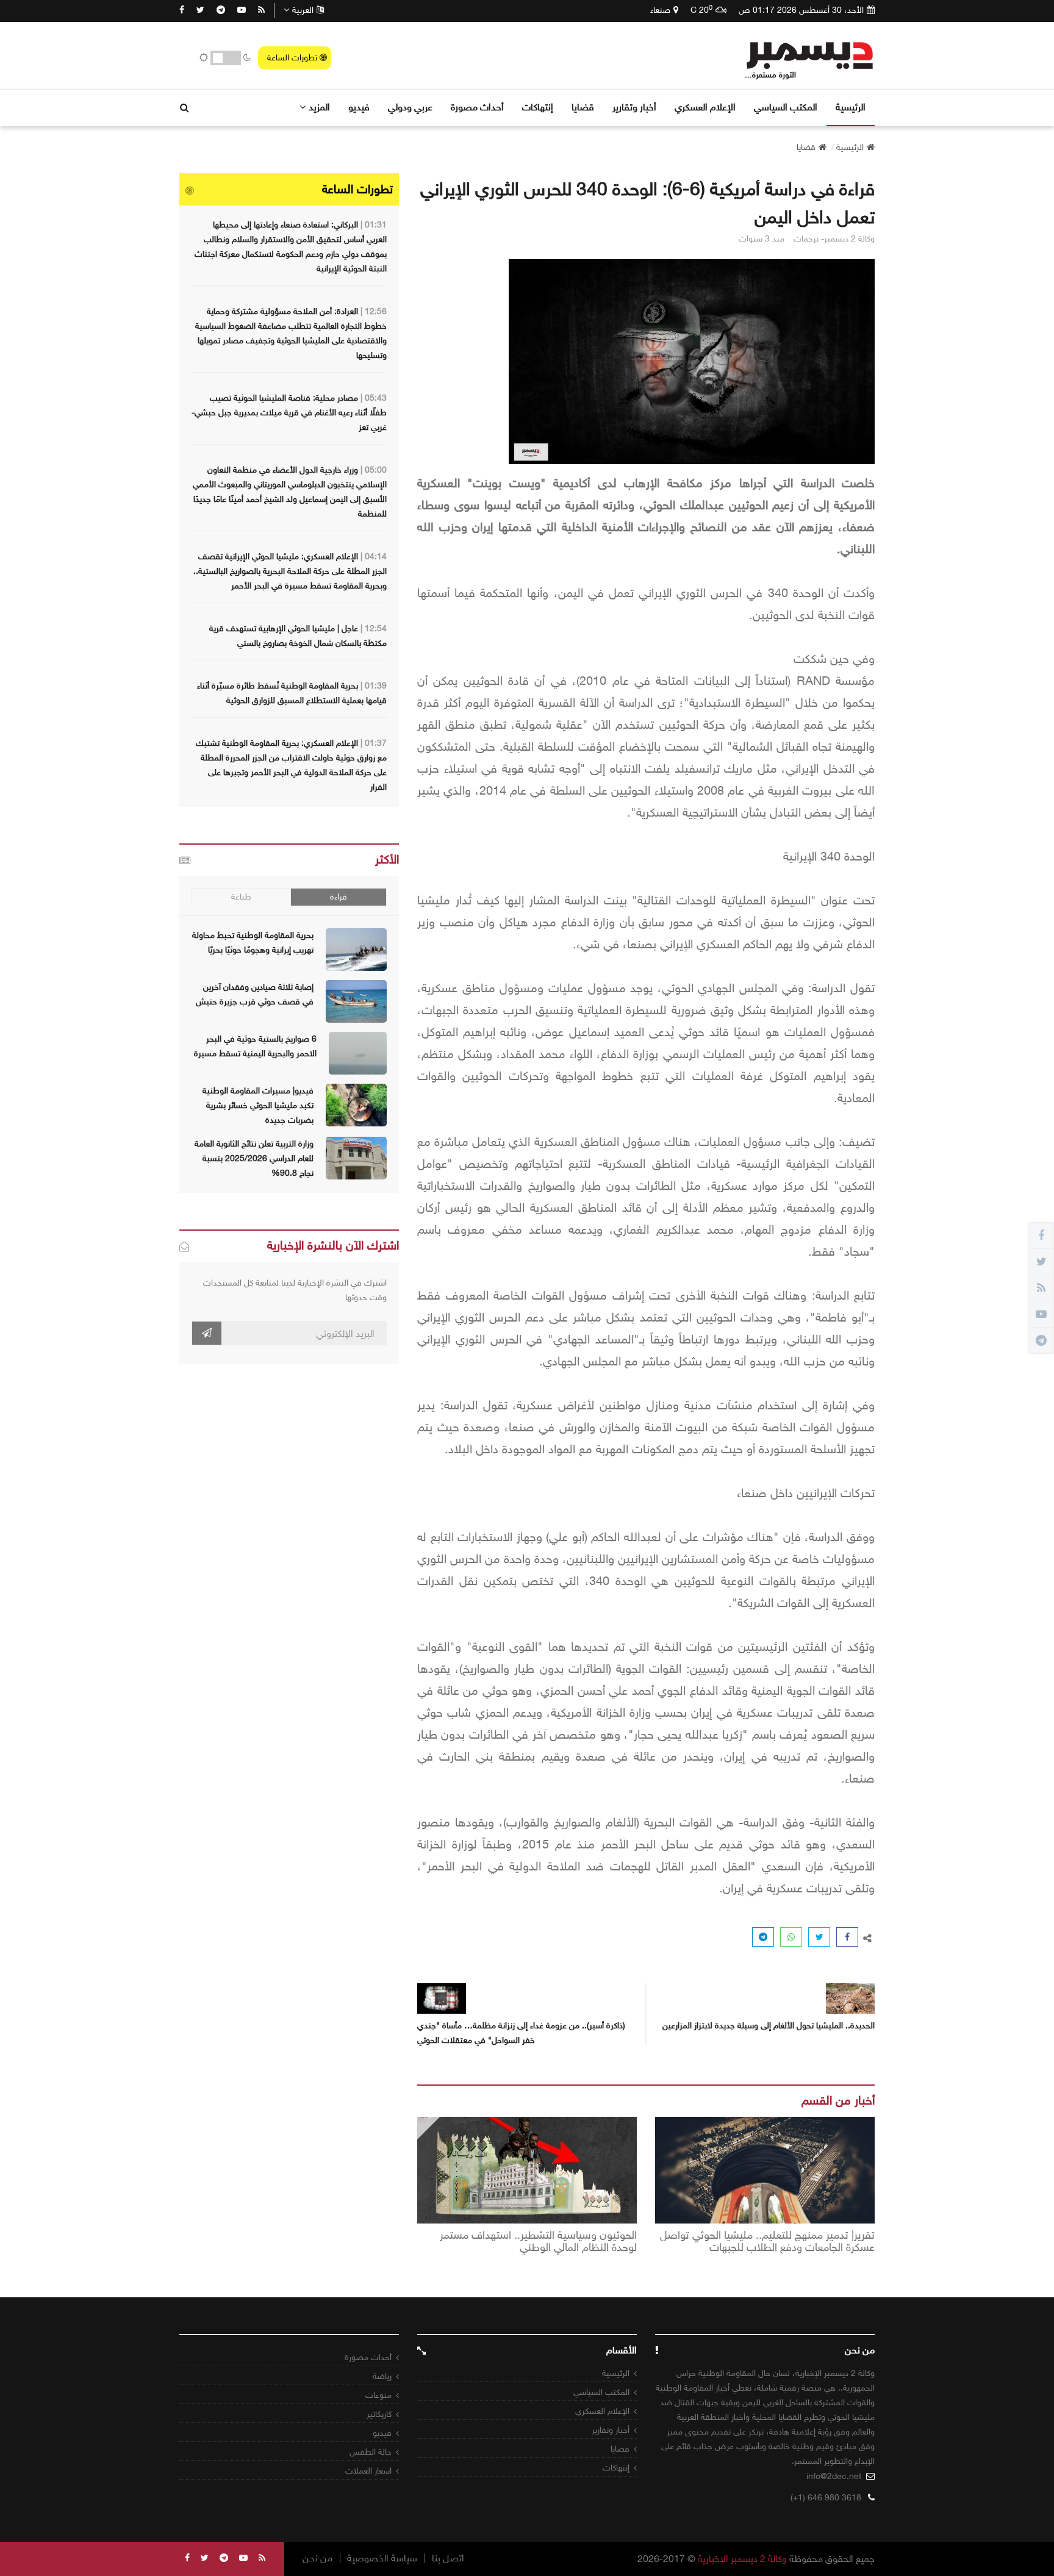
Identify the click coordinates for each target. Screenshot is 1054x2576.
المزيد (319, 107)
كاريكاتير (379, 2414)
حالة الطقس (371, 2452)
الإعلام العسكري (705, 107)
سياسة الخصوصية (382, 2558)
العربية (303, 10)
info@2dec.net (834, 2476)
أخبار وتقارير (634, 107)
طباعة (241, 897)
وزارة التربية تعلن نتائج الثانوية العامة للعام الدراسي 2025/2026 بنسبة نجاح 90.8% (254, 1158)
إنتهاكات (538, 107)
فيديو (359, 107)
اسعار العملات (368, 2471)
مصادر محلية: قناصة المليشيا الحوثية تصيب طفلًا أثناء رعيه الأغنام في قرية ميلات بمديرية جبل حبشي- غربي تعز (289, 413)
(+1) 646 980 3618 (826, 2498)
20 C (701, 10)
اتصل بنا (448, 2558)
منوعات (378, 2395)
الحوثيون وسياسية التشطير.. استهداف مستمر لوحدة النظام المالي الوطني (538, 2242)
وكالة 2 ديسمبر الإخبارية (742, 2559)
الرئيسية (851, 107)
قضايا (583, 107)
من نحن (317, 2558)
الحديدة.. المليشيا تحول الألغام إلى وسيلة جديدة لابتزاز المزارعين (769, 2026)
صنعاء (660, 10)
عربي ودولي (410, 107)
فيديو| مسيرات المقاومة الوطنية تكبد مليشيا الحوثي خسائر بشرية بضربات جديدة (258, 1105)
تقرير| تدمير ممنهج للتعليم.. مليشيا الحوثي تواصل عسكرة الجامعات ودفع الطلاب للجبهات (767, 2242)
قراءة (339, 897)
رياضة (382, 2376)
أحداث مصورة (477, 107)
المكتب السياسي (786, 107)
